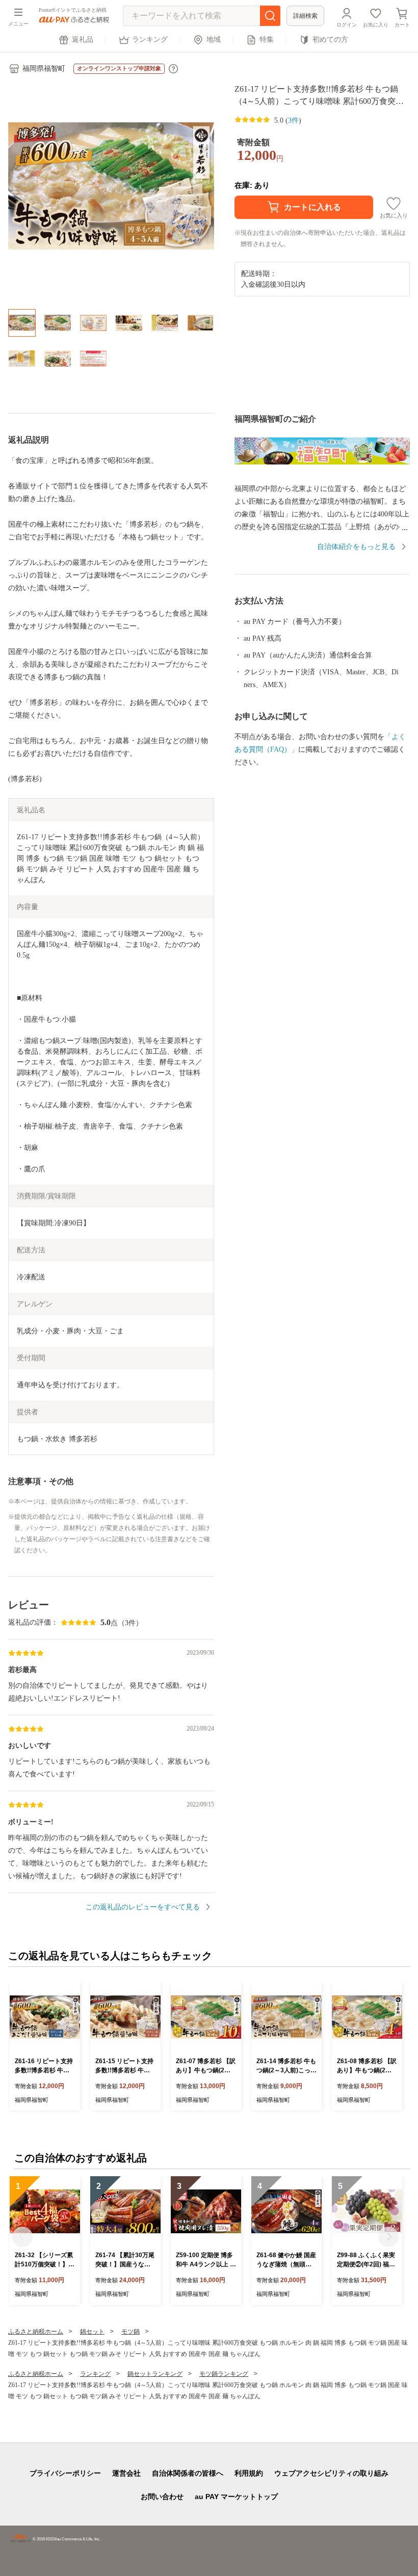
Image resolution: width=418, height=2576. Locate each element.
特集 (267, 39)
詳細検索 (305, 16)
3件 (293, 120)
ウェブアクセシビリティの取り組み (331, 2473)
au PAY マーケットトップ (236, 2497)
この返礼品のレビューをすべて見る (143, 1907)
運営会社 (126, 2473)
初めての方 (330, 39)
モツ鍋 (130, 2332)
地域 (214, 39)
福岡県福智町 (44, 68)
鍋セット (92, 2332)
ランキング (150, 39)
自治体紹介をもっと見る (356, 547)
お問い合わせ (162, 2497)
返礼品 (83, 39)
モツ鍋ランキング (224, 2374)
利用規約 (249, 2473)
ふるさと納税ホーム (36, 2332)
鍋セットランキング (155, 2374)
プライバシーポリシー (65, 2473)
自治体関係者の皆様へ (188, 2473)
